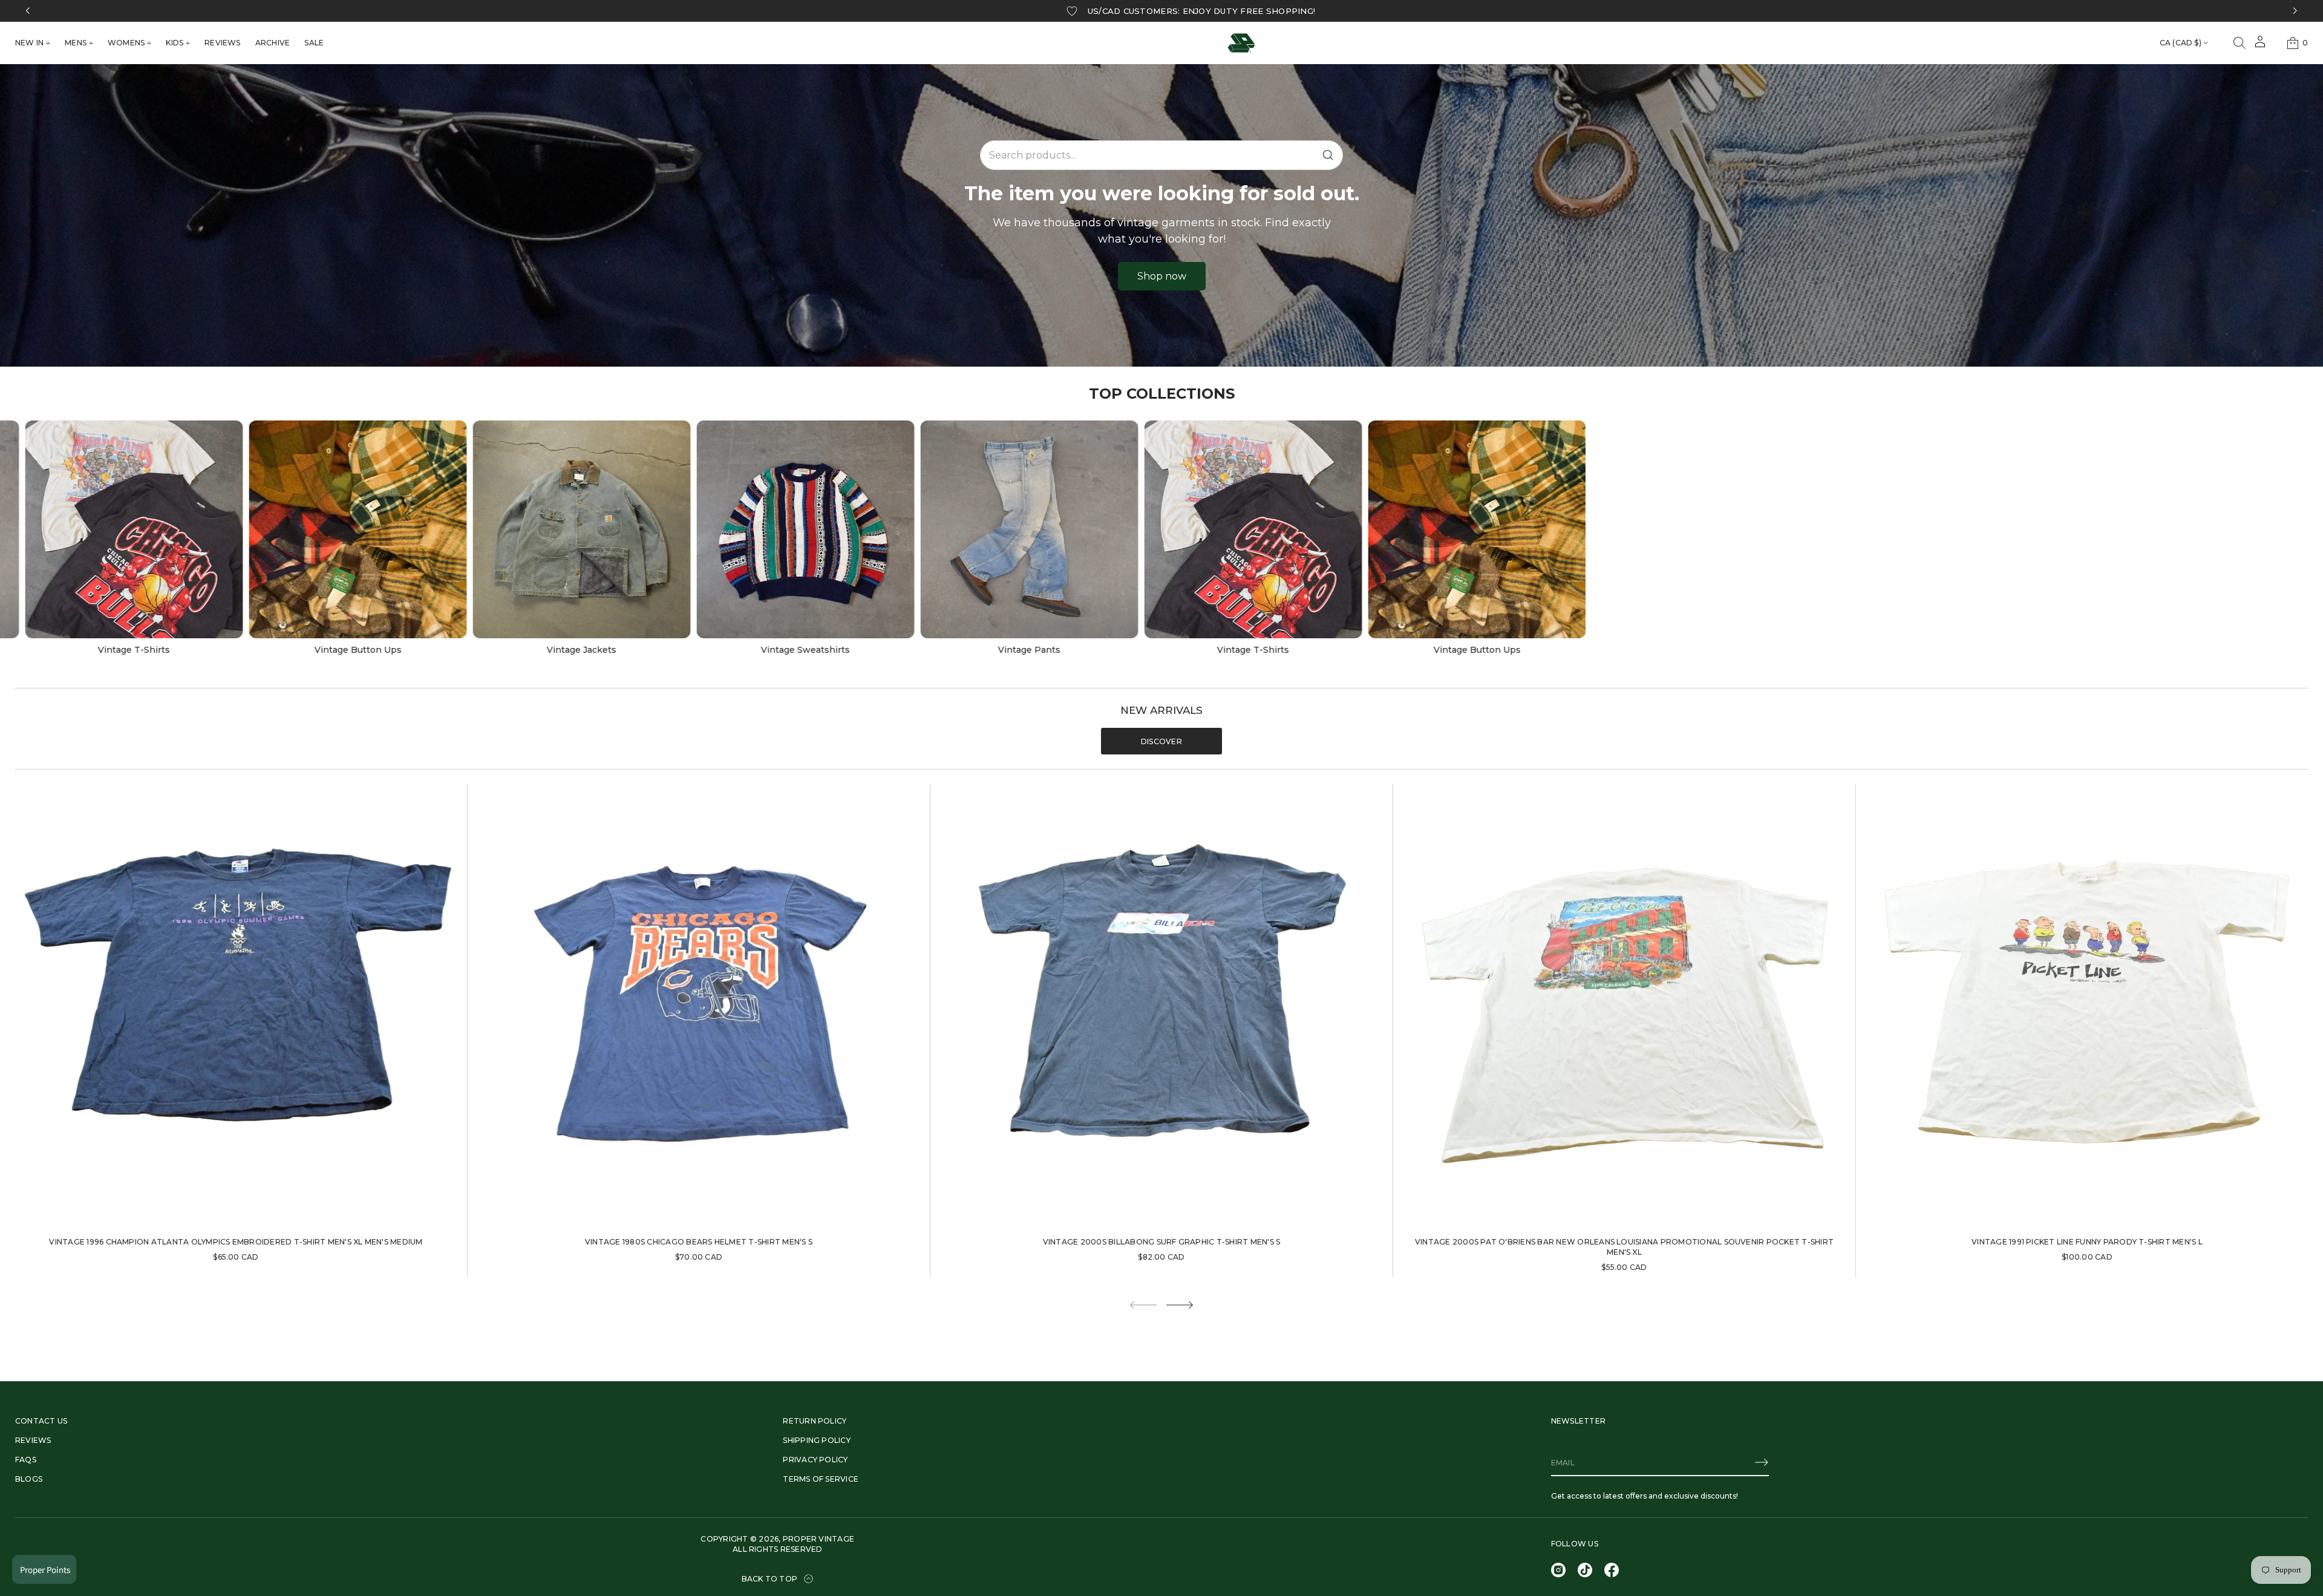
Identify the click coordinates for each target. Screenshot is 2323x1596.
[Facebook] (1612, 1570)
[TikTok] (1585, 1570)
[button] (2240, 43)
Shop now (1162, 276)
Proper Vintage (818, 1539)
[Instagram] (1558, 1570)
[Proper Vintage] (1241, 43)
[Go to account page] (2260, 46)
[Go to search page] (2240, 43)
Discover (1161, 741)
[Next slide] (1180, 1305)
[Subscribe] (1762, 1462)
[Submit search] (1328, 155)
